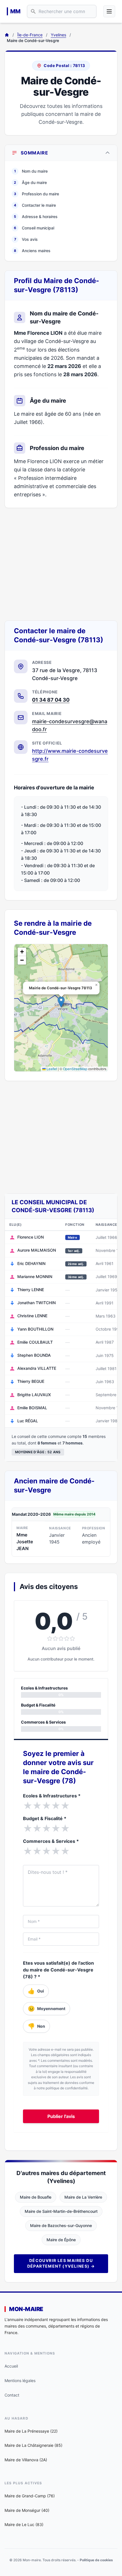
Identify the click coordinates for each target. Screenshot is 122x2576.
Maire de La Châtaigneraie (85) (33, 2445)
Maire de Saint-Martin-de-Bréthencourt (61, 2211)
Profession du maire (36, 194)
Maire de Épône (61, 2240)
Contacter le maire (35, 205)
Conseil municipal (34, 228)
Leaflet (51, 1069)
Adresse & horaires (36, 217)
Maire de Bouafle (36, 2197)
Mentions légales (20, 2380)
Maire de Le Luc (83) (24, 2524)
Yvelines (58, 35)
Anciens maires (32, 251)
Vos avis (26, 239)
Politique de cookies (96, 2560)
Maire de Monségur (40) (27, 2510)
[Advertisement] (61, 564)
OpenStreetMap (75, 1069)
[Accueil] (7, 35)
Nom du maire (31, 171)
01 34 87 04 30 (51, 700)
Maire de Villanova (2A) (26, 2460)
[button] (61, 1002)
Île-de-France (30, 35)
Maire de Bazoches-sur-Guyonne (61, 2225)
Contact (12, 2395)
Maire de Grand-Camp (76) (30, 2496)
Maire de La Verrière (83, 2197)
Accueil (11, 2366)
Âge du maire (30, 182)
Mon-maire (26, 2309)
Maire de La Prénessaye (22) (31, 2431)
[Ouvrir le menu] (109, 11)
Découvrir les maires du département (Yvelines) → (61, 2263)
